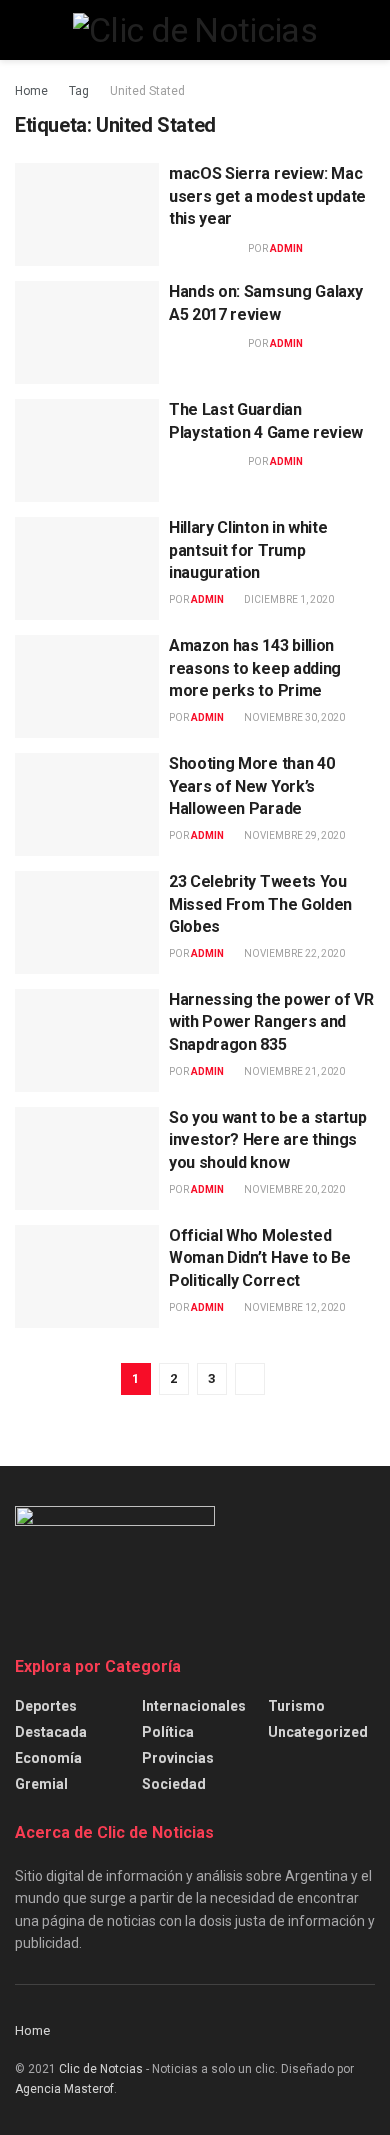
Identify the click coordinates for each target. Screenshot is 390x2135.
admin (286, 248)
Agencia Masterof (64, 2089)
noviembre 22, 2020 (293, 953)
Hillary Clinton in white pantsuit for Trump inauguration (248, 550)
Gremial (41, 1784)
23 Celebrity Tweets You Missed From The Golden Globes (260, 904)
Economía (48, 1758)
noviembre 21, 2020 (293, 1071)
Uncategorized (318, 1732)
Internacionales (194, 1706)
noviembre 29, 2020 (293, 835)
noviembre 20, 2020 (293, 1189)
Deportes (46, 1706)
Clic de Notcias (101, 2069)
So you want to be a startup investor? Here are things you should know (267, 1140)
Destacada (51, 1732)
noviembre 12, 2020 (293, 1307)
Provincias (178, 1758)
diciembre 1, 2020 (288, 599)
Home (31, 91)
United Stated (147, 91)
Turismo (296, 1706)
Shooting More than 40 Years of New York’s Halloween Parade (251, 786)
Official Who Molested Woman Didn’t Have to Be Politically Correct (260, 1258)
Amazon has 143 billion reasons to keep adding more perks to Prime (255, 668)
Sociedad (174, 1784)
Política (168, 1732)
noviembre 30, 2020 (293, 717)
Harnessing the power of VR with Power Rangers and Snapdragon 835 (271, 1022)
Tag (79, 91)
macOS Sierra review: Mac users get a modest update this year (267, 196)
